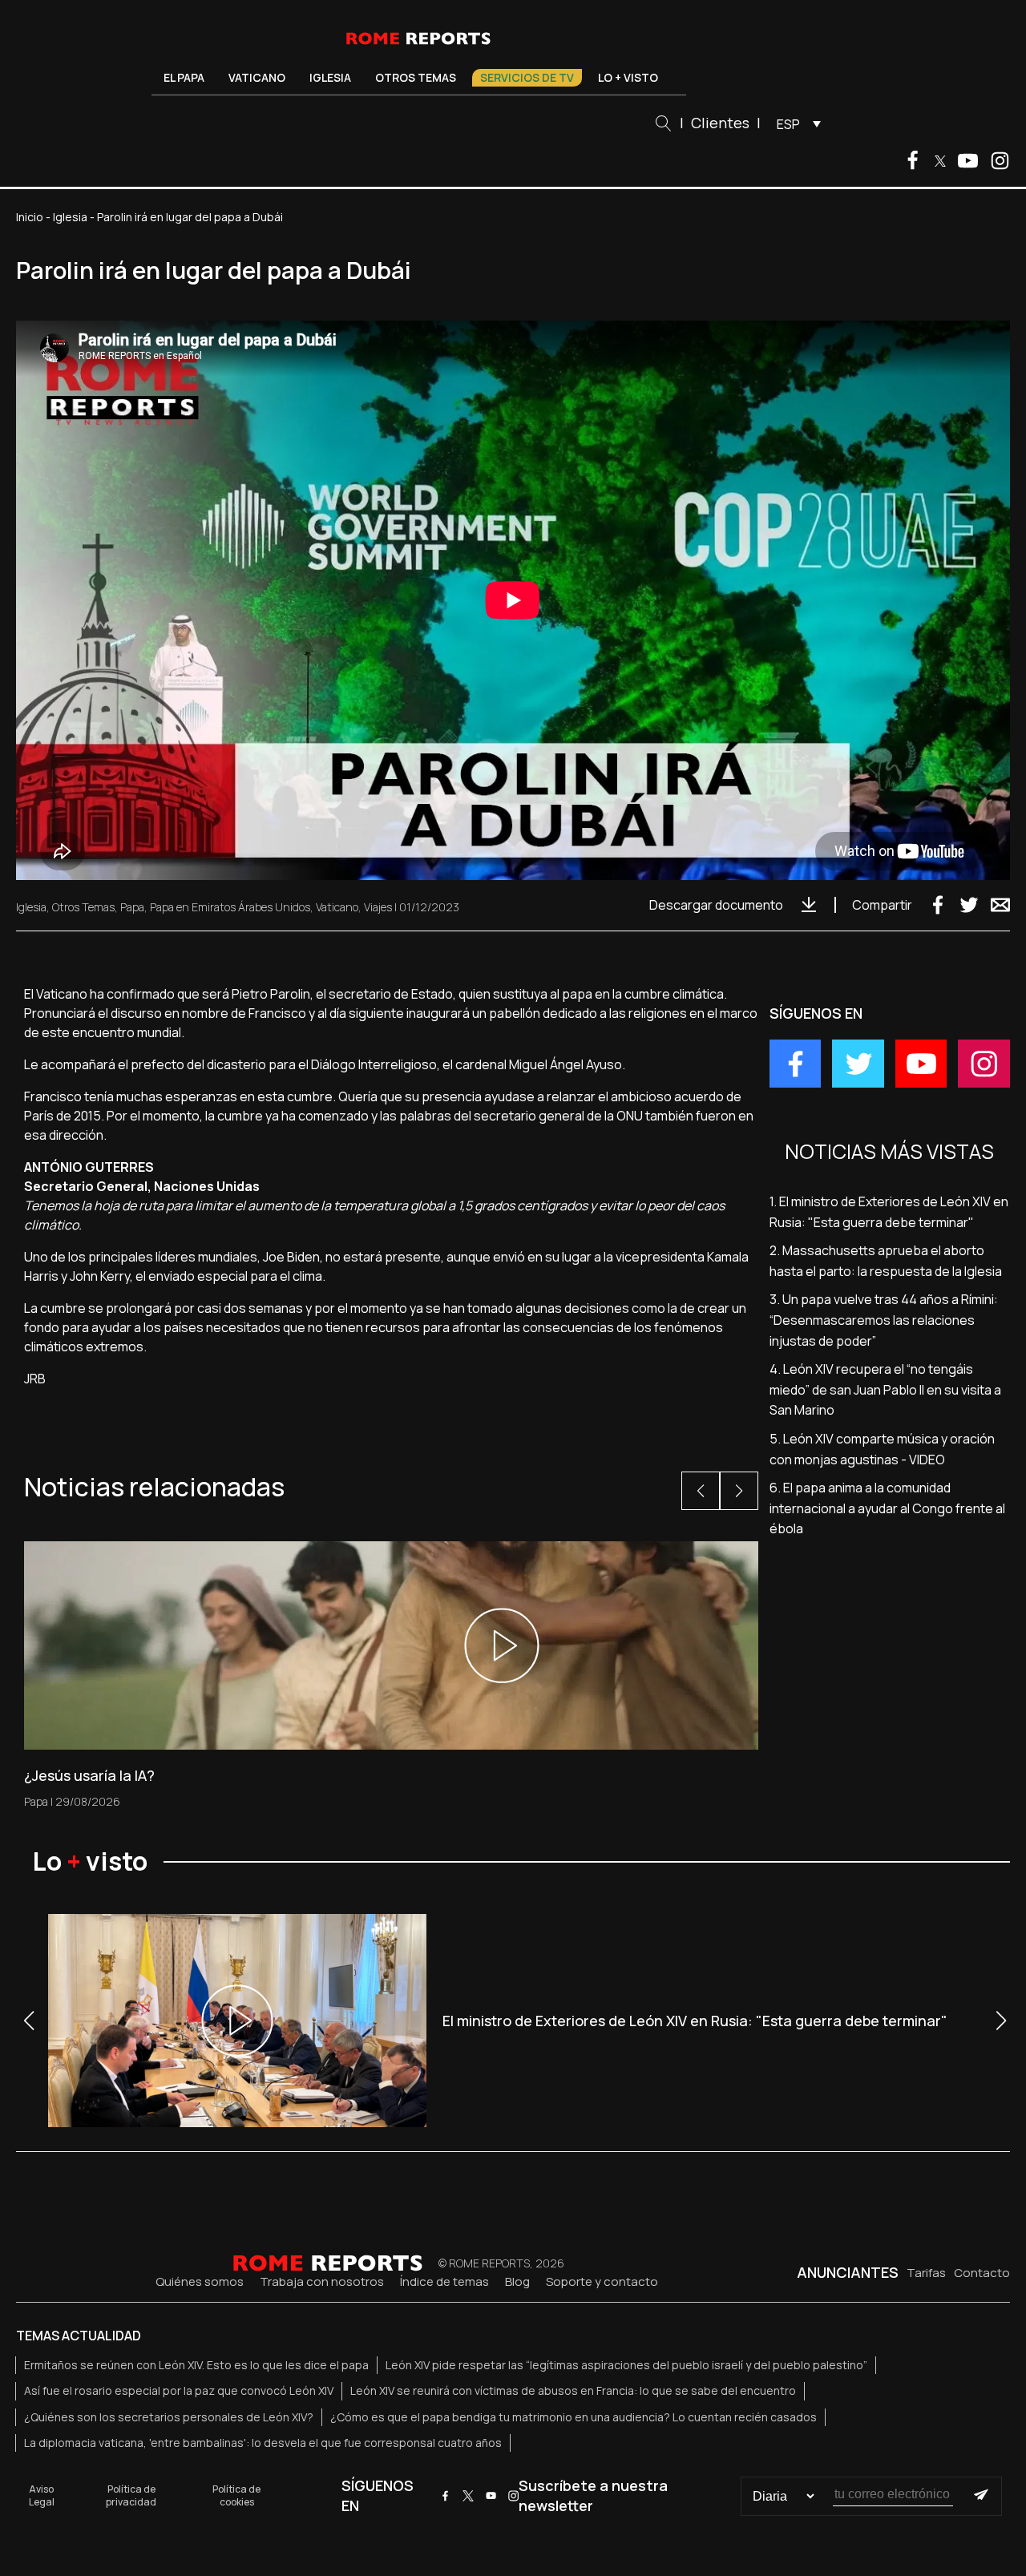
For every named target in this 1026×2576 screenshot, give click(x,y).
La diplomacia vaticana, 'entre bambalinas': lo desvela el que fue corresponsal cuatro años (263, 2443)
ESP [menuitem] (788, 124)
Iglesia (330, 77)
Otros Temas (83, 907)
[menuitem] (795, 123)
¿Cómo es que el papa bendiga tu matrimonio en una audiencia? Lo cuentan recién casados (574, 2417)
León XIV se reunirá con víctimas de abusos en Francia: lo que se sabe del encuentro (573, 2390)
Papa (132, 907)
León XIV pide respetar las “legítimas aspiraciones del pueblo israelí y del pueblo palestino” (626, 2365)
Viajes (378, 907)
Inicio (30, 217)
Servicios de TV (527, 77)
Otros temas (416, 77)
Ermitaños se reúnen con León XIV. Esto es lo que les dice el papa (196, 2365)
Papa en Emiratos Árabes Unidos (230, 907)
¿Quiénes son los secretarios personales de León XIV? (169, 2417)
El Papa (184, 77)
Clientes (720, 123)
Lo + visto (628, 77)
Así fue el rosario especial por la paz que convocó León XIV (179, 2390)
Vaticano (257, 77)
